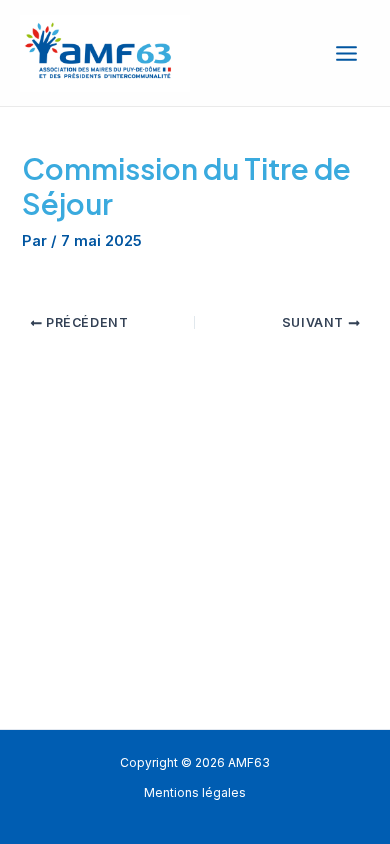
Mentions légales (195, 793)
